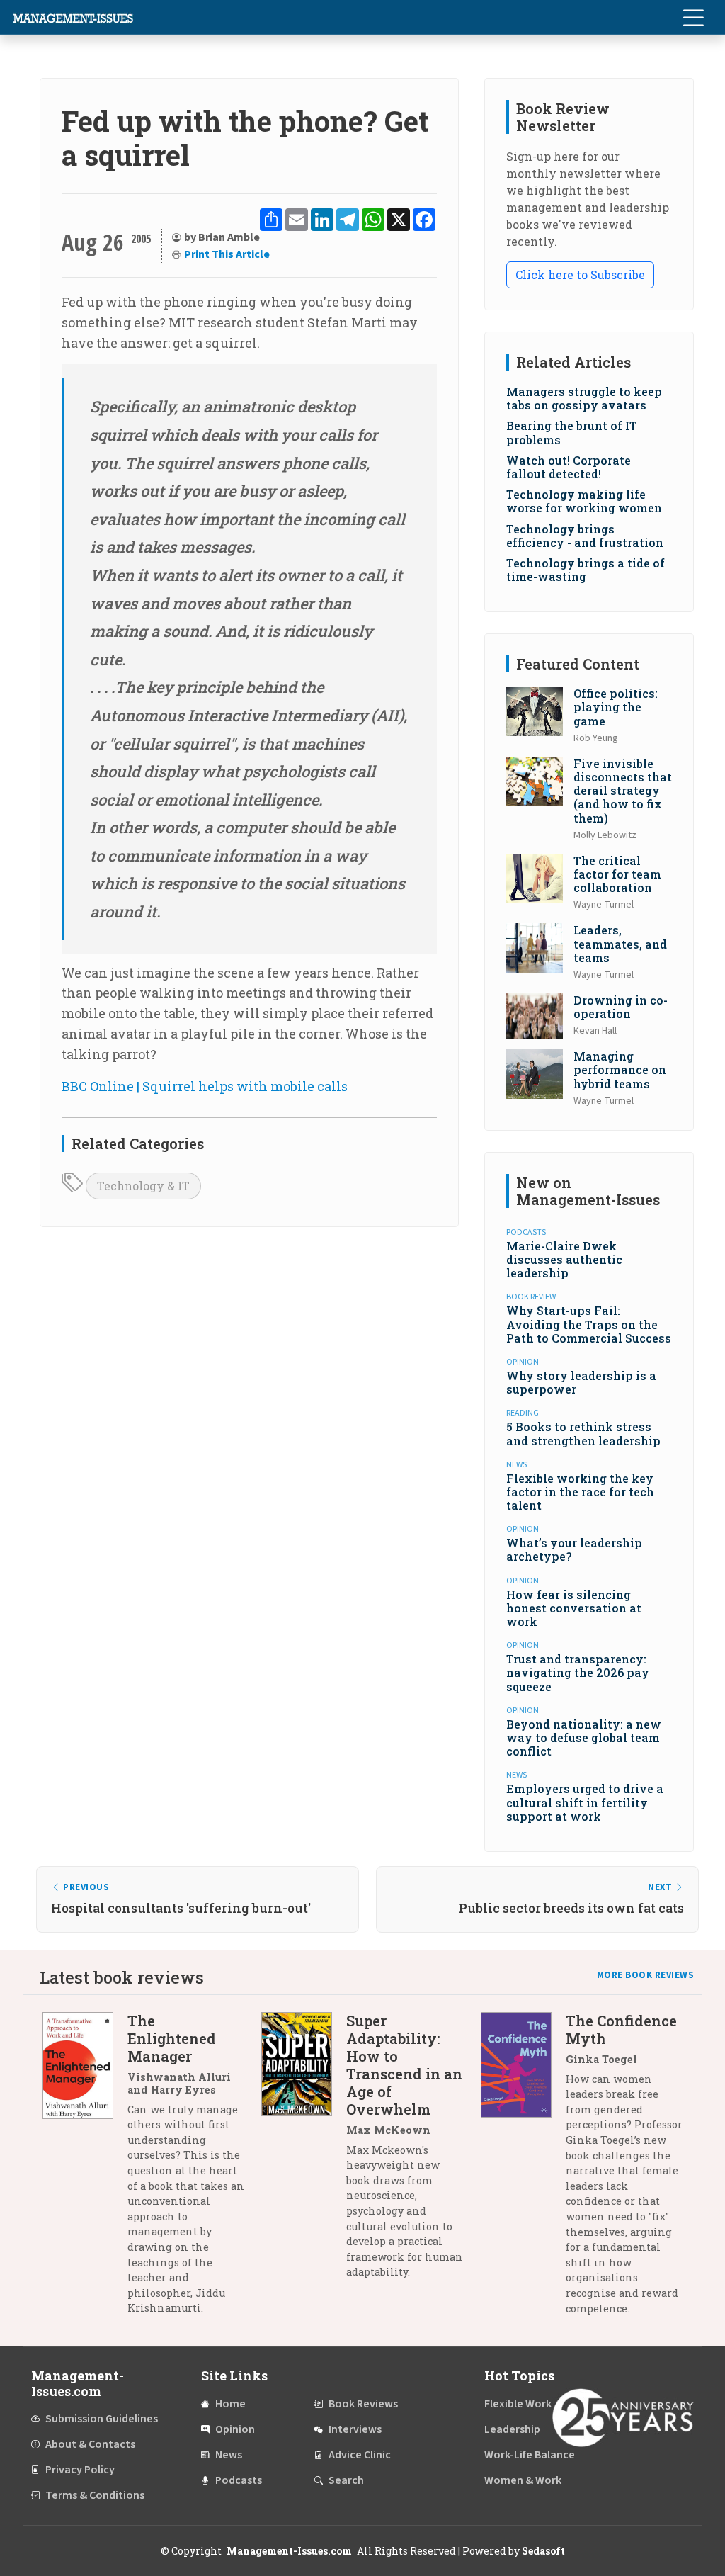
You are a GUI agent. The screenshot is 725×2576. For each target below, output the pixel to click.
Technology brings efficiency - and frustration (585, 536)
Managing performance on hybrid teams (620, 1069)
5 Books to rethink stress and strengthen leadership (583, 1433)
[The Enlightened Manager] (85, 2170)
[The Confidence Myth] (523, 2170)
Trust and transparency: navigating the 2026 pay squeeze (578, 1672)
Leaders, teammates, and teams (620, 943)
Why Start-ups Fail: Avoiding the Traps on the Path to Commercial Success (589, 1324)
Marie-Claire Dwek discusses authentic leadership (564, 1259)
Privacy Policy (80, 2470)
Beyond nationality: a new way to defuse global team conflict (584, 1738)
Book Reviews (363, 2404)
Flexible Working (526, 2404)
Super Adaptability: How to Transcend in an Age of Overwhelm (404, 2065)
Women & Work (523, 2480)
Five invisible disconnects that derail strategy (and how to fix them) (623, 791)
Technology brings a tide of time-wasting (586, 570)
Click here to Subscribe (580, 275)
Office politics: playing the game (616, 707)
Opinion (235, 2429)
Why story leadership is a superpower (581, 1382)
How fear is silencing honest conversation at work (574, 1608)
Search (346, 2480)
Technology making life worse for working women (584, 501)
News (229, 2455)
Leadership (512, 2429)
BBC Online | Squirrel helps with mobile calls (205, 1086)
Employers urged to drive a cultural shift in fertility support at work (585, 1802)
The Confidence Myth (621, 2029)
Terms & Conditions (95, 2495)
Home (230, 2404)
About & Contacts (90, 2444)
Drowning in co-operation (621, 1007)
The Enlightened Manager (172, 2038)
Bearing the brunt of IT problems (572, 432)
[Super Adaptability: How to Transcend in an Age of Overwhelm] (304, 2152)
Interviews (355, 2429)
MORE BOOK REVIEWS (646, 1975)
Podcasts (239, 2480)
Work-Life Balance (530, 2455)
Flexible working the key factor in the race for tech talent (580, 1492)
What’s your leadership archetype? (574, 1549)
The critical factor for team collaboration (617, 874)
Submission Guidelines (102, 2419)
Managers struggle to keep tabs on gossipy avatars (584, 398)
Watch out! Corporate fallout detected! (569, 467)
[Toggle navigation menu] (693, 18)
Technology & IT (143, 1186)
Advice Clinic (360, 2455)
